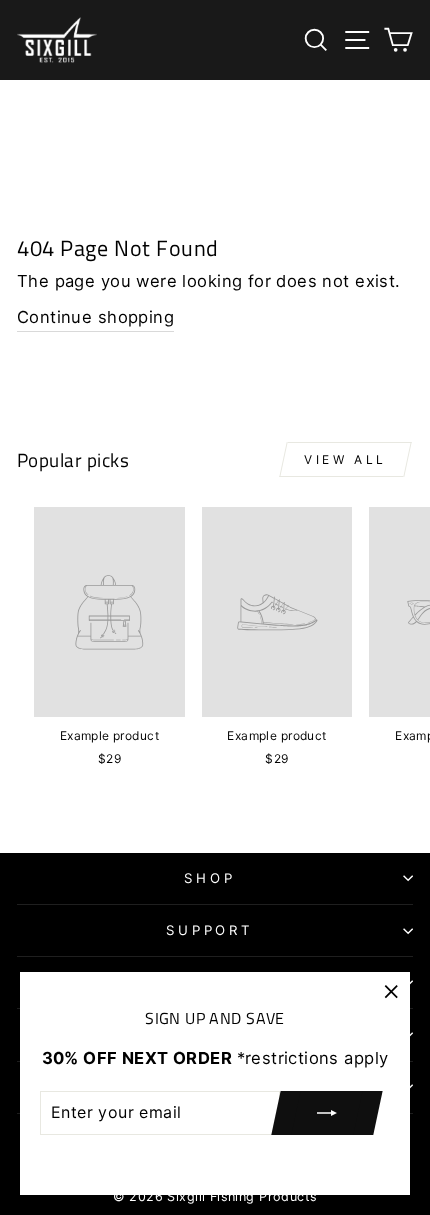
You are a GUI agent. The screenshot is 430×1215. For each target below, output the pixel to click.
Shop (210, 878)
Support (210, 930)
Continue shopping (95, 317)
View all (345, 459)
